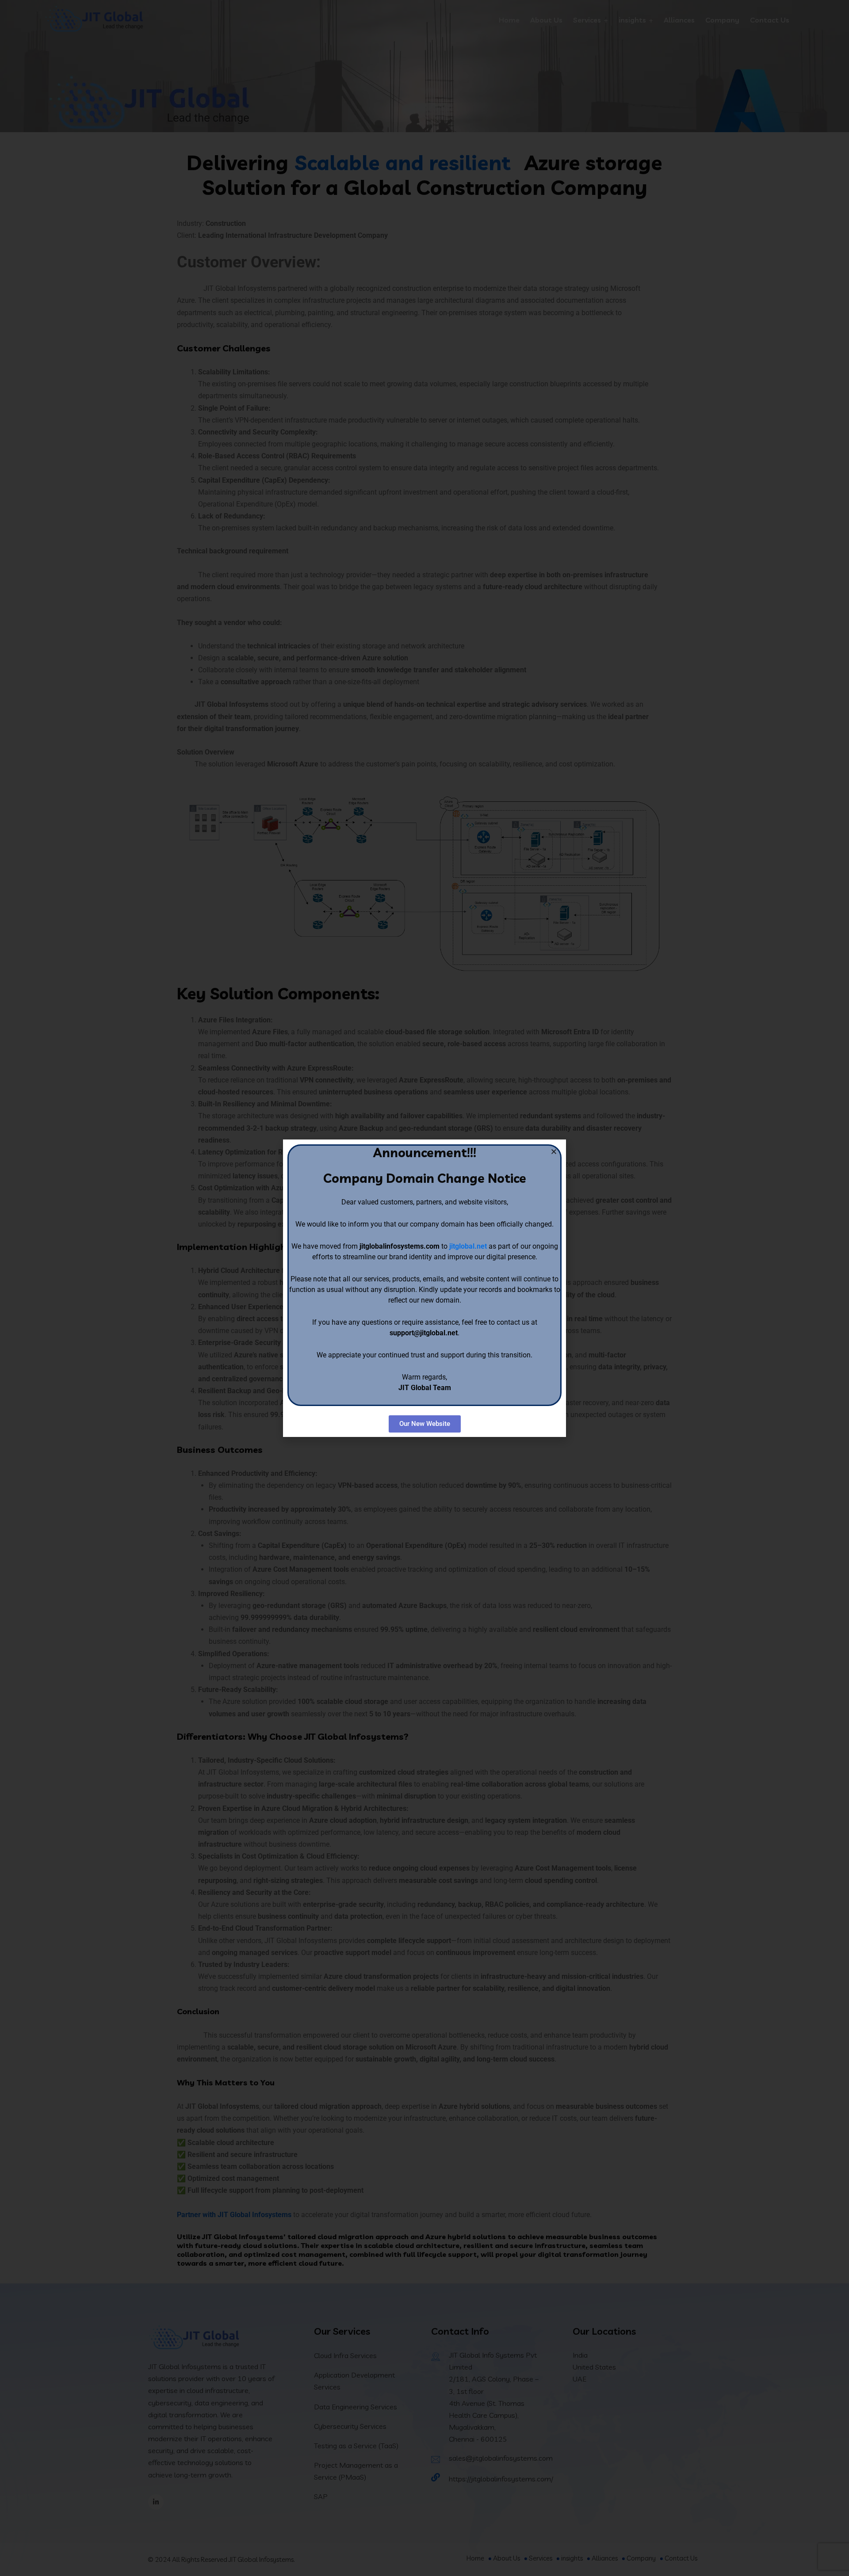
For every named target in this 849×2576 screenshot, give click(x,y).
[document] (424, 1288)
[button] (554, 1152)
